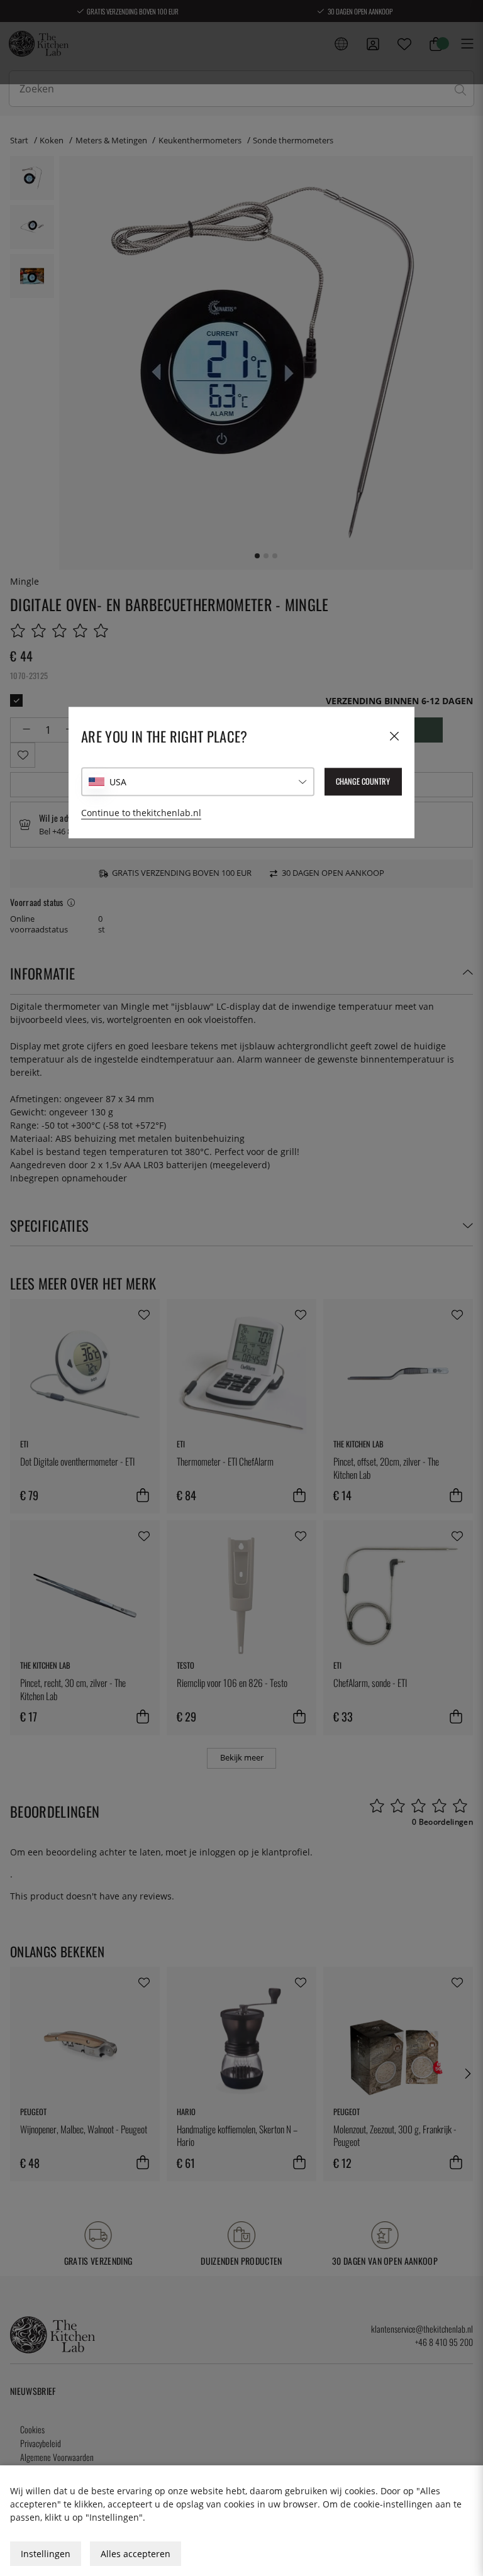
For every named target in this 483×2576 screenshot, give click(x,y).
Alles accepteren (136, 2554)
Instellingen (46, 2554)
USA (118, 782)
